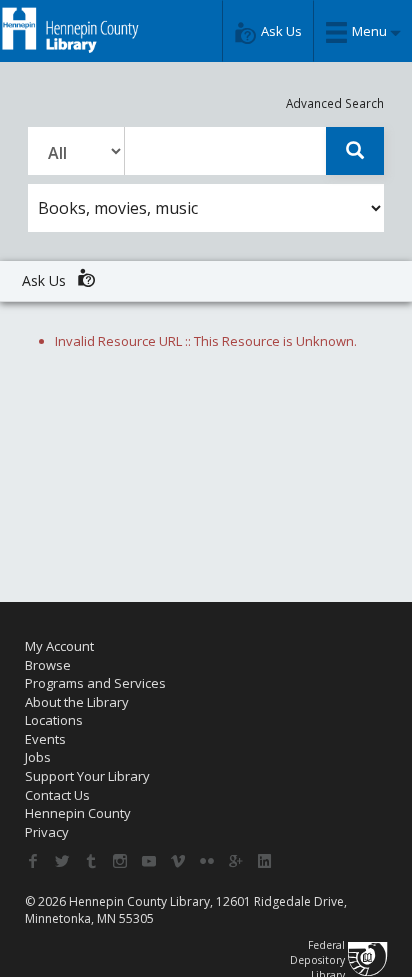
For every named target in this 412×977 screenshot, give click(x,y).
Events (45, 739)
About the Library (77, 702)
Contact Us (57, 795)
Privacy (47, 832)
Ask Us (46, 280)
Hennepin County (78, 813)
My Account (59, 646)
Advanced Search (335, 103)
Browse (48, 665)
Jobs (38, 757)
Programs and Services (95, 683)
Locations (54, 720)
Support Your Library (87, 776)
